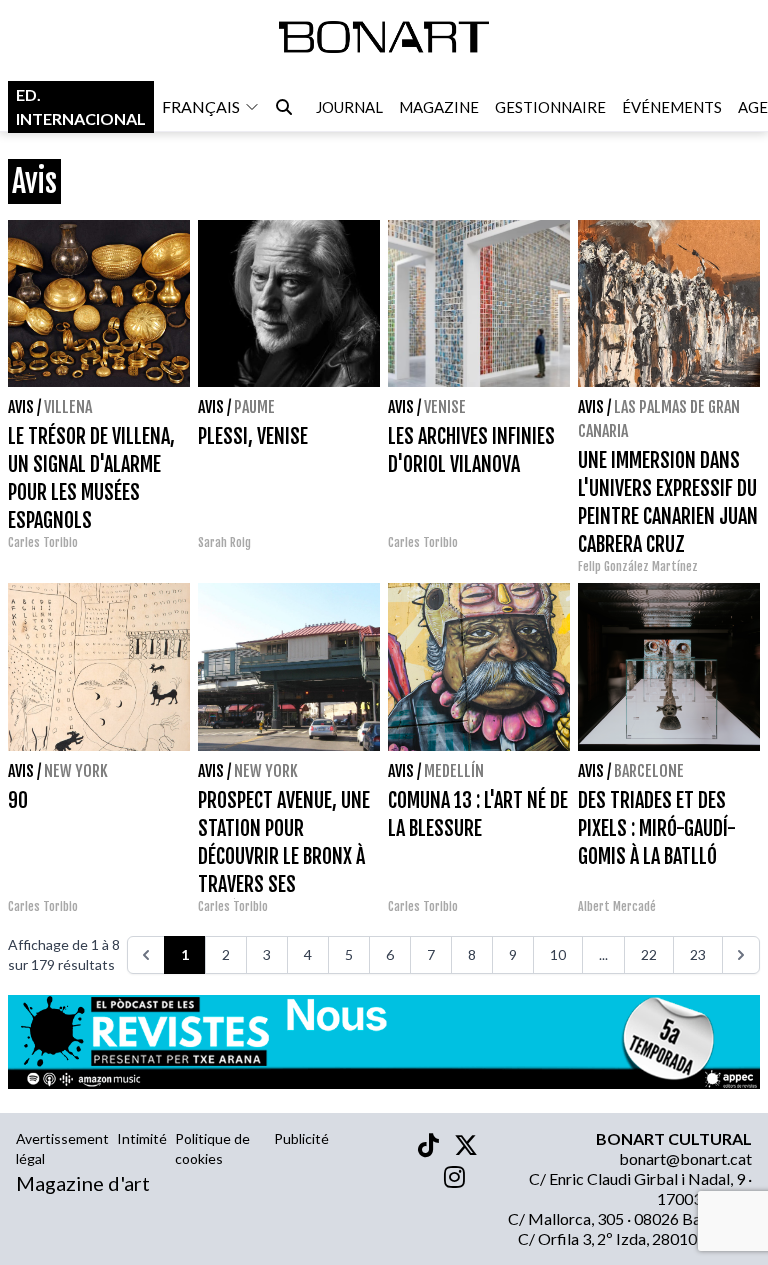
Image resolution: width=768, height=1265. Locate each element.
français (201, 106)
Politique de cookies (212, 1148)
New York (76, 771)
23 (698, 954)
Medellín (454, 771)
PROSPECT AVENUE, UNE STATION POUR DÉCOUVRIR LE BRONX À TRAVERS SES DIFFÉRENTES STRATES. (284, 856)
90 (18, 800)
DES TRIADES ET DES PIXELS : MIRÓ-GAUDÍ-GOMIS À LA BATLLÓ (657, 828)
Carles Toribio (44, 542)
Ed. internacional (81, 106)
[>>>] (741, 955)
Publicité (301, 1138)
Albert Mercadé (617, 906)
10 (558, 954)
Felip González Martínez (638, 566)
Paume (254, 407)
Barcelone (649, 771)
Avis (21, 407)
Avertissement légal (62, 1148)
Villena (68, 407)
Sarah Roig (224, 542)
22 (649, 954)
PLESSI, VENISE (253, 436)
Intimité (142, 1138)
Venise (445, 407)
